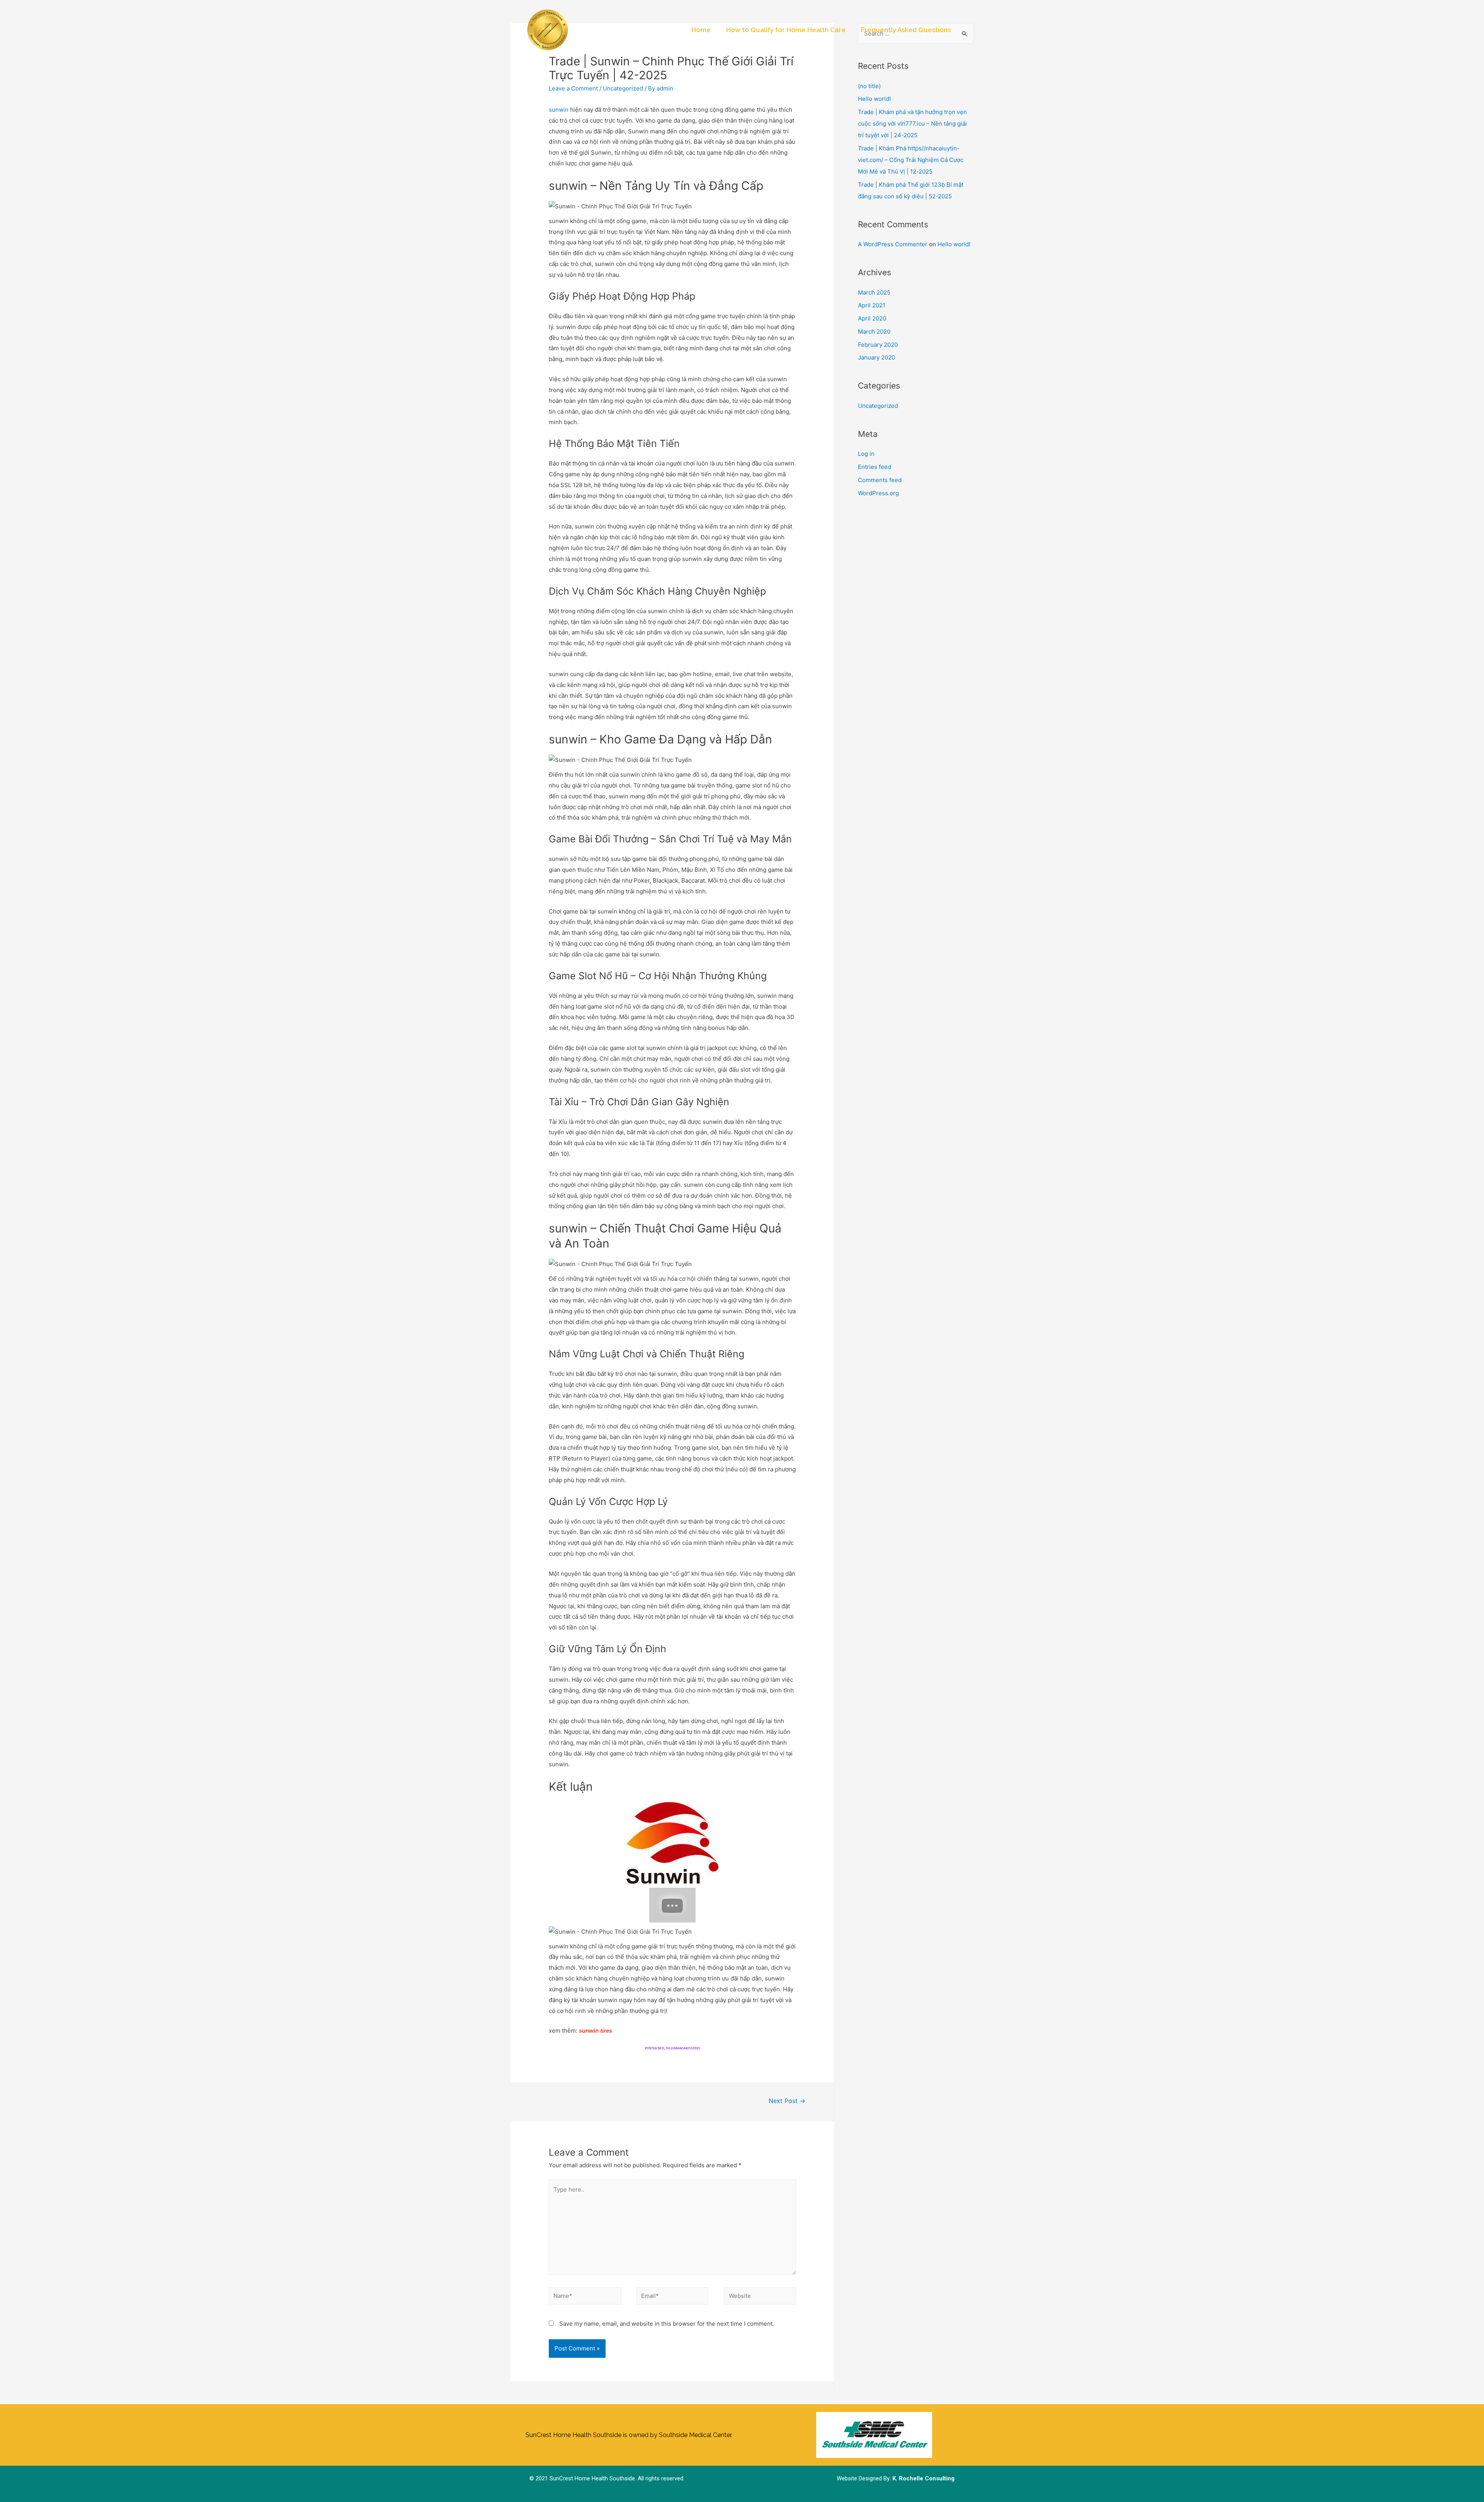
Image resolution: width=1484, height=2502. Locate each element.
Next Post (787, 2101)
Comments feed (880, 480)
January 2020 (876, 357)
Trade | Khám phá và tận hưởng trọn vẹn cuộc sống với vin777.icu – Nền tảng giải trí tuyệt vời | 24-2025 (912, 124)
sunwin (559, 110)
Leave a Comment (573, 88)
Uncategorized (623, 88)
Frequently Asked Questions (906, 30)
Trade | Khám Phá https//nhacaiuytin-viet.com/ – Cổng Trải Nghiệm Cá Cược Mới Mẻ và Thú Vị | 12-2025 (911, 160)
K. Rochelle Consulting (923, 2478)
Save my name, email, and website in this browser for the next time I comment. (667, 2324)
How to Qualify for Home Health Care (786, 30)
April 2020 (872, 318)
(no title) (869, 86)
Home (701, 30)
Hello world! (874, 99)
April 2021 (872, 305)
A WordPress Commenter (893, 244)
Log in (866, 454)
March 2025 (874, 292)
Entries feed (875, 467)
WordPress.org (878, 493)
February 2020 (878, 345)
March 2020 (874, 331)
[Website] (760, 2297)
